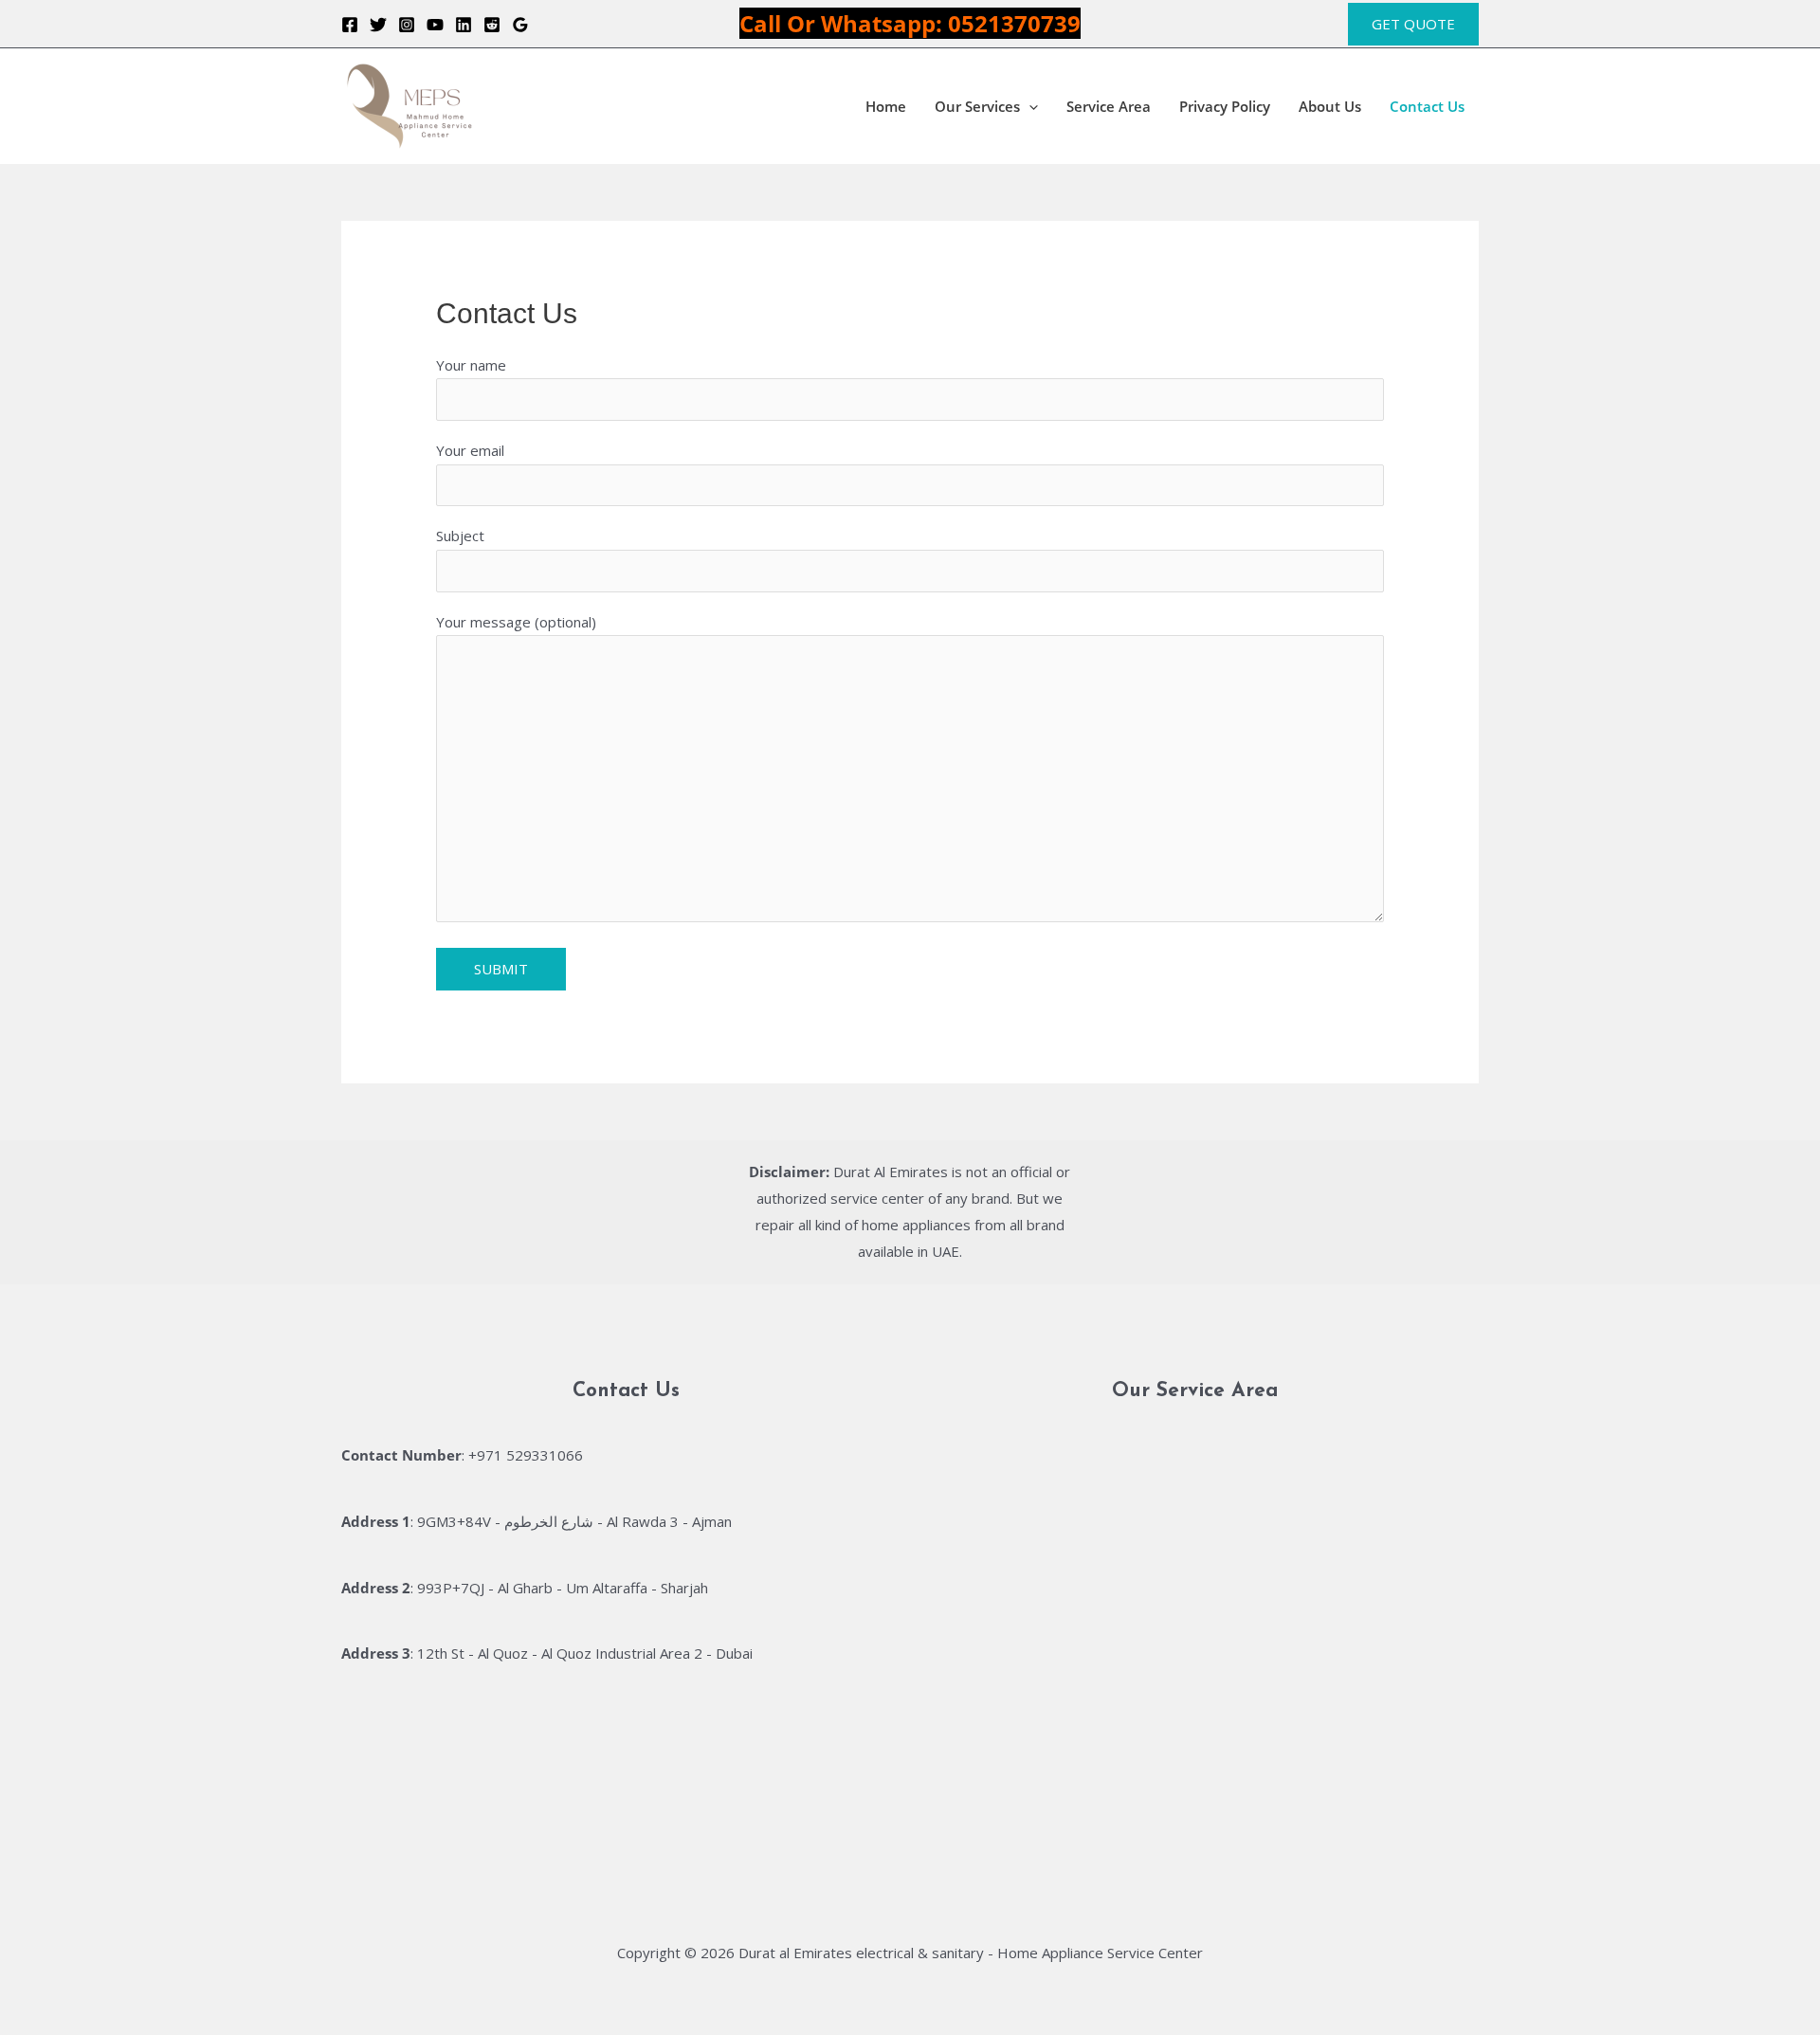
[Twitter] (378, 25)
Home (886, 106)
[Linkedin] (464, 25)
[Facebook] (350, 25)
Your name (471, 365)
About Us (1330, 106)
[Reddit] (492, 25)
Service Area (1109, 106)
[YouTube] (435, 25)
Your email (470, 450)
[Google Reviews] (520, 25)
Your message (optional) (516, 622)
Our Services (977, 106)
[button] (1413, 24)
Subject (460, 536)
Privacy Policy (1225, 106)
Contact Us (1427, 106)
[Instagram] (407, 25)
